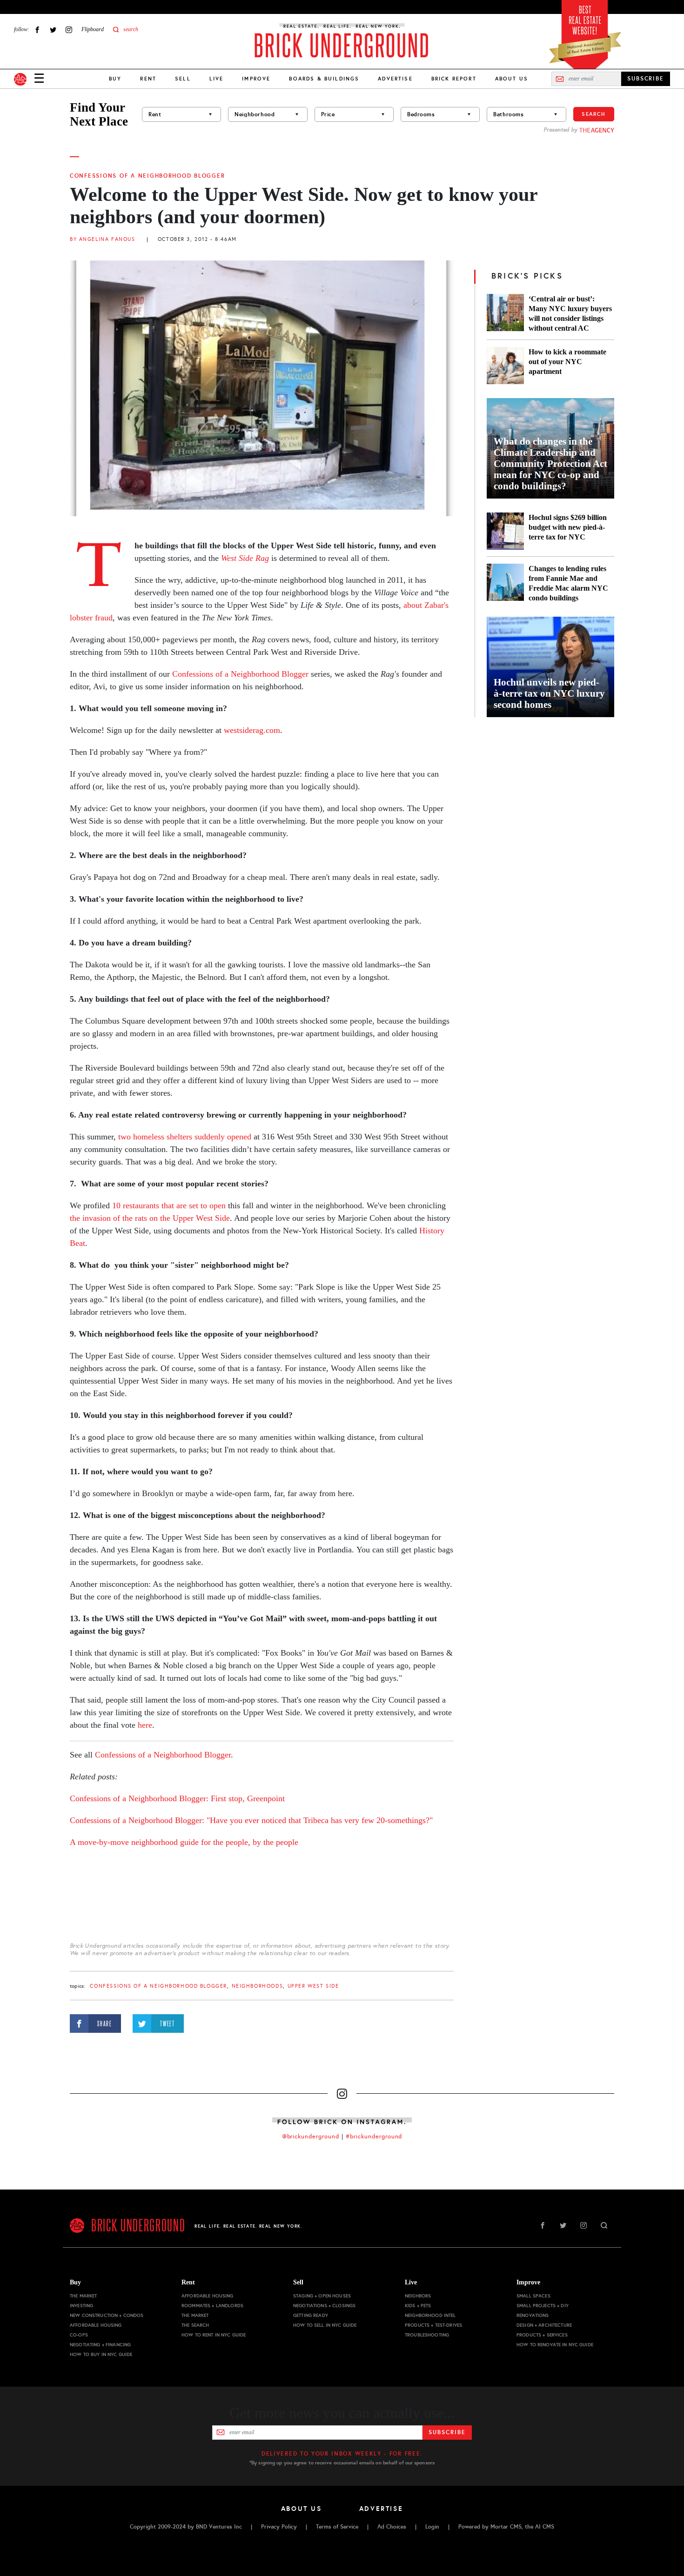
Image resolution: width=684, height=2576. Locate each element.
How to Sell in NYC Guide (325, 2325)
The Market (83, 2296)
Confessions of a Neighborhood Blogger (147, 176)
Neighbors (418, 2296)
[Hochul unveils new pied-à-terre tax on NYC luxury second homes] (550, 667)
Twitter (53, 30)
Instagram (69, 30)
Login (432, 2527)
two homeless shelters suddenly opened (185, 1137)
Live (217, 79)
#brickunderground (374, 2137)
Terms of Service (337, 2527)
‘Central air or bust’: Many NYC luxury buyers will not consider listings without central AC (570, 313)
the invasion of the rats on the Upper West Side (150, 1218)
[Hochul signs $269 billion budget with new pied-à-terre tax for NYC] (505, 531)
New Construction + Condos (107, 2315)
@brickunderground (311, 2137)
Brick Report (454, 79)
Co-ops (79, 2335)
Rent (148, 79)
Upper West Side (313, 1986)
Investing (81, 2306)
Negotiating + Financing (100, 2345)
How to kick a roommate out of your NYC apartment (567, 362)
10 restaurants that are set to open (169, 1205)
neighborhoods (258, 1986)
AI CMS (545, 2527)
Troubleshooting (427, 2335)
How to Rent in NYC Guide (214, 2335)
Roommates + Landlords (212, 2306)
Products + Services (542, 2335)
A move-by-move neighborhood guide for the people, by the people (184, 1842)
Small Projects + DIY (543, 2306)
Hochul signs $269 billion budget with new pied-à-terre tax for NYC (568, 527)
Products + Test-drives (433, 2325)
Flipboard (93, 29)
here (145, 1725)
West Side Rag (245, 558)
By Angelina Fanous (102, 239)
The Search (195, 2325)
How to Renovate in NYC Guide (555, 2345)
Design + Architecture (544, 2325)
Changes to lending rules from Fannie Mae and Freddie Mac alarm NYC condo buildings (568, 583)
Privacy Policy (279, 2527)
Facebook (37, 30)
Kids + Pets (418, 2306)
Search (594, 114)
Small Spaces (533, 2296)
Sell (183, 79)
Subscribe (447, 2432)
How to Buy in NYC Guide (101, 2354)
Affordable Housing (96, 2325)
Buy (115, 79)
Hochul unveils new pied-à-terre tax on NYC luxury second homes (549, 693)
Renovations (533, 2315)
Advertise (395, 79)
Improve (256, 79)
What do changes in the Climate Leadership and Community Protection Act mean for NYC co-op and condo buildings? (550, 464)
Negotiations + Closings (324, 2306)
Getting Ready (311, 2315)
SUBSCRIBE (646, 79)
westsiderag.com (251, 730)
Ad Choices (392, 2527)
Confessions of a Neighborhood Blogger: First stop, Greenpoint (177, 1798)
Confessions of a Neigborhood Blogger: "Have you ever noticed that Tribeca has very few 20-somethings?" (251, 1820)
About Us (512, 79)
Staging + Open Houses (322, 2296)
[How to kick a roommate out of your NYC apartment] (505, 366)
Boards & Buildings (324, 79)
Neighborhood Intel (430, 2315)
